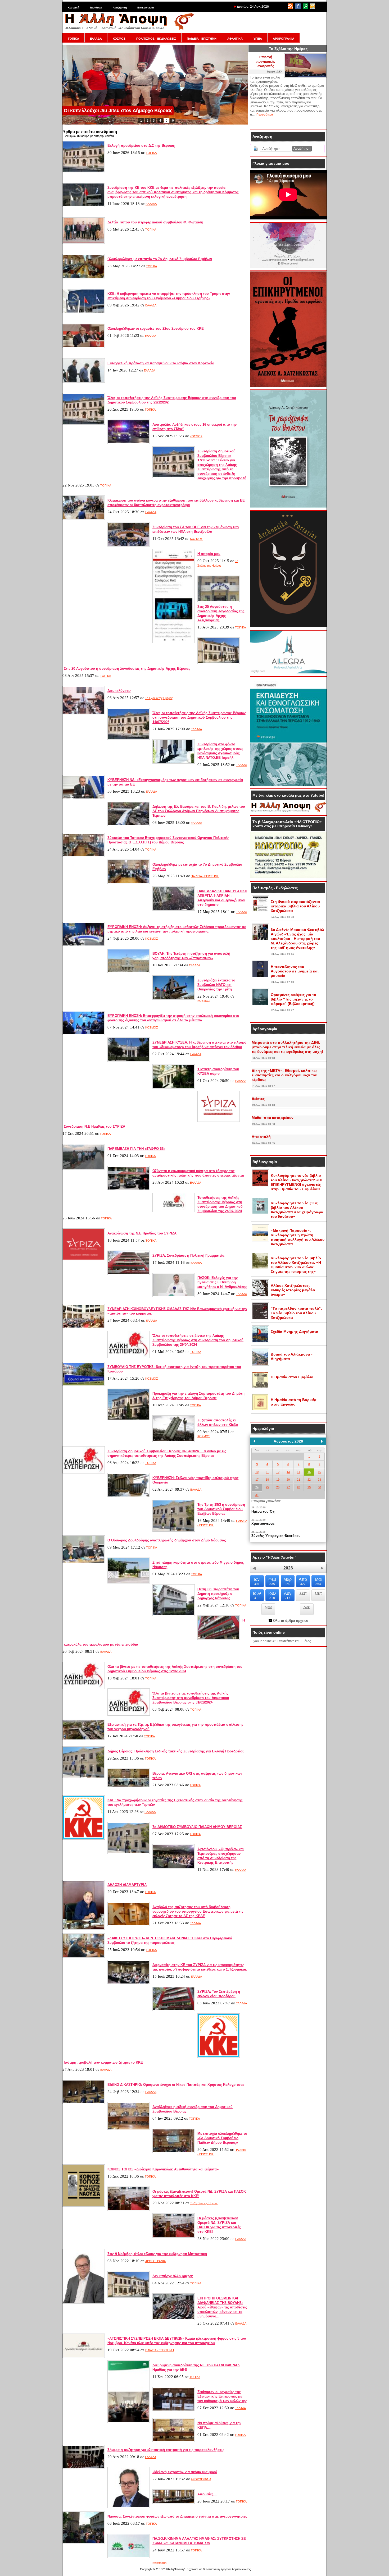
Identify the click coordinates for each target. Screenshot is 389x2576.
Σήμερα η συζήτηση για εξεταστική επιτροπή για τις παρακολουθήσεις (166, 2450)
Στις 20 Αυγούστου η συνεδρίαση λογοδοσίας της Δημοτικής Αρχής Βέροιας (127, 669)
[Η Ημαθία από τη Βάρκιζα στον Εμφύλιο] (260, 1410)
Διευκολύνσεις (119, 691)
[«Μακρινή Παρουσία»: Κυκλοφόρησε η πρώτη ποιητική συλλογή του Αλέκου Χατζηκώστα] (260, 1241)
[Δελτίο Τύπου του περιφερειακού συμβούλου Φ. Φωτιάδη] (84, 243)
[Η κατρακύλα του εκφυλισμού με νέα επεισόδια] (219, 1639)
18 (267, 1480)
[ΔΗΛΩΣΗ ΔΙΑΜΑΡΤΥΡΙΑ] (84, 1928)
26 (278, 1487)
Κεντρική (73, 8)
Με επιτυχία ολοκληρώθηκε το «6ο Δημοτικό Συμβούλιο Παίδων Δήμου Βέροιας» (222, 2138)
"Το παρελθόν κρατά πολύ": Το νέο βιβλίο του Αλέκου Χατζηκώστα (296, 1313)
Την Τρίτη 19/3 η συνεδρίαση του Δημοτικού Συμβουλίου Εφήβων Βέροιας (221, 1509)
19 (278, 1480)
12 (278, 1472)
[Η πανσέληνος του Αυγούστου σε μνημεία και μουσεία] (260, 977)
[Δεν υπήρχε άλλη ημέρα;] (129, 2297)
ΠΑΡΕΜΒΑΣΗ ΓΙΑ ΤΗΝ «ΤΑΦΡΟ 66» (136, 1149)
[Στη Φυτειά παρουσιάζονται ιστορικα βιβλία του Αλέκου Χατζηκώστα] (260, 912)
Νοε (268, 1607)
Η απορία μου (209, 554)
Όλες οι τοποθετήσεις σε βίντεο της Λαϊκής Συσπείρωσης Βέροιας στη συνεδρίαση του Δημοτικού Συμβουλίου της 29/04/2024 (198, 1340)
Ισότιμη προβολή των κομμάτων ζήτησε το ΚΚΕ (103, 2062)
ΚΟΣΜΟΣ (119, 39)
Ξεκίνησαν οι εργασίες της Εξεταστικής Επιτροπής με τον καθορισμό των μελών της (222, 2396)
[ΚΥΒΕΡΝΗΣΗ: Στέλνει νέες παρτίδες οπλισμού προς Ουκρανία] (129, 1496)
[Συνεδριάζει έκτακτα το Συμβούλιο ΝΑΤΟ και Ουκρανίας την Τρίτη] (174, 999)
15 (309, 1472)
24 (257, 1487)
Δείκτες (258, 1099)
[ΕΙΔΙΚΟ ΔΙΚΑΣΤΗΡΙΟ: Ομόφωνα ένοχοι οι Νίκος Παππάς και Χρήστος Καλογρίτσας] (84, 2103)
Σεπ (303, 1593)
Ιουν (257, 1595)
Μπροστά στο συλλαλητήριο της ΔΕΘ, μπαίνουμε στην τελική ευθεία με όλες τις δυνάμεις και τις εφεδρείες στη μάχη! (287, 1047)
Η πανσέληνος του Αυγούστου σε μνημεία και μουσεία (295, 971)
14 (298, 1472)
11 (267, 1472)
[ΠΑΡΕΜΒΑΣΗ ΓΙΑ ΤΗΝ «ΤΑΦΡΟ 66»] (84, 1169)
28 (298, 1487)
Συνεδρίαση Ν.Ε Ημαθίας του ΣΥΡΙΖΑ (94, 1126)
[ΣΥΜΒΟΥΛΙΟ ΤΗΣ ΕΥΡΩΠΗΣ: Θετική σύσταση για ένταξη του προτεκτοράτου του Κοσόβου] (84, 1385)
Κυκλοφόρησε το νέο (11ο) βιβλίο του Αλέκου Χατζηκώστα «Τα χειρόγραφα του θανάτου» (297, 1210)
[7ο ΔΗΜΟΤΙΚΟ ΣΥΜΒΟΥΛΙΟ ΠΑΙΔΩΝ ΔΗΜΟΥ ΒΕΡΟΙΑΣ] (129, 1853)
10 (257, 1472)
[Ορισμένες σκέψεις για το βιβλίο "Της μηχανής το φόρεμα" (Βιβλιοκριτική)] (260, 1005)
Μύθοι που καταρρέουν (273, 1118)
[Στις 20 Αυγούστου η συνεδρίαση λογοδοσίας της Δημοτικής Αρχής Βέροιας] (219, 663)
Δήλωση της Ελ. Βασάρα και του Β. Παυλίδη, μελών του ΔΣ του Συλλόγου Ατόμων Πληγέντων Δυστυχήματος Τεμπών (199, 811)
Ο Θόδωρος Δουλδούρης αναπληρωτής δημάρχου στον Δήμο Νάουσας (167, 1540)
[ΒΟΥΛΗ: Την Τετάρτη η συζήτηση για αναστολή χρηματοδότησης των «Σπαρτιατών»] (129, 972)
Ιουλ (272, 1595)
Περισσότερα (265, 114)
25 (267, 1487)
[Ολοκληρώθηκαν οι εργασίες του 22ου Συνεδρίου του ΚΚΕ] (84, 347)
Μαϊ (318, 1581)
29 (309, 1487)
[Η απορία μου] (174, 642)
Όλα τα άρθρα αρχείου (290, 1621)
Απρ (303, 1581)
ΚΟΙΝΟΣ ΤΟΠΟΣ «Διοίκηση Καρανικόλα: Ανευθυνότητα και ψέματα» (163, 2169)
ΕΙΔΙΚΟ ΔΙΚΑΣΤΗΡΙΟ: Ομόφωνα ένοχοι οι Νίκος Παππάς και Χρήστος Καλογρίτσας (176, 2085)
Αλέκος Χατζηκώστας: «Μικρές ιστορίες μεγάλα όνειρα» (293, 1290)
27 (288, 1487)
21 (298, 1480)
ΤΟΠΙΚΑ (73, 39)
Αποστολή (261, 1137)
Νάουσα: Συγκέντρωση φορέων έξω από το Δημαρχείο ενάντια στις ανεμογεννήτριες (177, 2516)
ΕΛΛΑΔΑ (96, 39)
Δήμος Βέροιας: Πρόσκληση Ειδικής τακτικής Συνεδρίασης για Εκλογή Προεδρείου (176, 1751)
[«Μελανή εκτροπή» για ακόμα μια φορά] (129, 2507)
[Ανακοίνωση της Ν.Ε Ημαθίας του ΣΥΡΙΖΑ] (84, 1259)
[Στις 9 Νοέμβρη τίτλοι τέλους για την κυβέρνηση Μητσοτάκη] (84, 2303)
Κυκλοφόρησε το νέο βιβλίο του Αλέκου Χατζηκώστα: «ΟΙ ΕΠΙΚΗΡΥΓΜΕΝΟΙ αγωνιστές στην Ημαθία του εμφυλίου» (297, 1182)
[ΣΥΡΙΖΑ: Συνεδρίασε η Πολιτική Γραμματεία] (129, 1274)
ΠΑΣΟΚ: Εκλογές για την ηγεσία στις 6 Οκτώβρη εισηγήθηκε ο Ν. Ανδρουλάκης (222, 1282)
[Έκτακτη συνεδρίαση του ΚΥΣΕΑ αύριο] (174, 1087)
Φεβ (272, 1581)
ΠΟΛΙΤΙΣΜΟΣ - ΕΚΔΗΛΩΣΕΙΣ (156, 39)
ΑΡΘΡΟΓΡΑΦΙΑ (284, 39)
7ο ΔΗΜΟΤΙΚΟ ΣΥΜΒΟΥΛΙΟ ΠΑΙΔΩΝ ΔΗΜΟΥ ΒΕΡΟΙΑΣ (197, 1827)
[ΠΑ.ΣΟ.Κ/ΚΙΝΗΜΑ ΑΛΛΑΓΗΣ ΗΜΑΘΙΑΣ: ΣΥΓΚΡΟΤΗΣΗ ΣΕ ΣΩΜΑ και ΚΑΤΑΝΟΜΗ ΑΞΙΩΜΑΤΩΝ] (129, 2557)
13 (288, 1472)
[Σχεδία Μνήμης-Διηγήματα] (260, 1342)
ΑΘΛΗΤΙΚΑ (235, 39)
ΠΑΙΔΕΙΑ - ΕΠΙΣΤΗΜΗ (202, 39)
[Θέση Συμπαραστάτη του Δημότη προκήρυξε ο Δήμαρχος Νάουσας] (174, 1615)
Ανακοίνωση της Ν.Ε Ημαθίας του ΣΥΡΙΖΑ (142, 1233)
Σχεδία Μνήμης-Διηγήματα (295, 1331)
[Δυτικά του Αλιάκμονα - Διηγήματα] (260, 1365)
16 (319, 1472)
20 (288, 1480)
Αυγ (288, 1595)
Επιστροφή (159, 2563)
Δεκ (307, 1607)
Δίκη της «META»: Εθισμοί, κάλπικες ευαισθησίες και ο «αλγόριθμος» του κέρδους (284, 1075)
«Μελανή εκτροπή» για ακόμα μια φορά (185, 2472)
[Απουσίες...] (174, 2503)
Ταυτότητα (96, 8)
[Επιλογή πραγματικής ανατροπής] (305, 77)
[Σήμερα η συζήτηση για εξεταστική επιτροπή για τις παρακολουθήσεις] (84, 2468)
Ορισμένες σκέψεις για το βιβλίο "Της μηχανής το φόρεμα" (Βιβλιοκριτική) (293, 999)
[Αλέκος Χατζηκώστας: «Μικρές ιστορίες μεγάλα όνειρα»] (260, 1296)
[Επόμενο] (322, 1441)
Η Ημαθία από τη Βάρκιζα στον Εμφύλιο (294, 1402)
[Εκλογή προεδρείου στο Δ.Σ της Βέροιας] (84, 171)
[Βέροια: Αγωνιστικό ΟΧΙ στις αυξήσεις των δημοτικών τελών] (129, 1786)
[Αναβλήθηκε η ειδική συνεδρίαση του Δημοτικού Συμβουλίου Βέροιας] (129, 2129)
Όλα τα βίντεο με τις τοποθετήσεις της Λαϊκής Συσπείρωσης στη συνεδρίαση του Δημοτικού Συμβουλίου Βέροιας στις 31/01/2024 (191, 1698)
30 (319, 1487)
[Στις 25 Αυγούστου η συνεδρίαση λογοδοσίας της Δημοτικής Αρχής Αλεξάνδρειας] (219, 601)
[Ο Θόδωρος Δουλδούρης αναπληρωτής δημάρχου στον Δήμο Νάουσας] (84, 1562)
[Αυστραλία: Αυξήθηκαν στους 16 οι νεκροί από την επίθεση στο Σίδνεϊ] (129, 443)
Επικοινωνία (146, 8)
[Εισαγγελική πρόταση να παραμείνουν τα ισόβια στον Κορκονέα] (84, 382)
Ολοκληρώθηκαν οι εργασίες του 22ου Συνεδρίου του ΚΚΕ (156, 329)
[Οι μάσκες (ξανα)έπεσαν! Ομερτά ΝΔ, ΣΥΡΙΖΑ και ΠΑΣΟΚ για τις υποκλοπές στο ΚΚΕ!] (129, 2210)
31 (257, 1495)
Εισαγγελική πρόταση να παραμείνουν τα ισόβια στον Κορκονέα (161, 363)
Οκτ (318, 1593)
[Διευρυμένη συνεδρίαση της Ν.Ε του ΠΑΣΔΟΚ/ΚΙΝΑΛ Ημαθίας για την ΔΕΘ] (129, 2422)
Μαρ (288, 1581)
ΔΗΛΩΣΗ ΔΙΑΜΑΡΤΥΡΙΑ (127, 1885)
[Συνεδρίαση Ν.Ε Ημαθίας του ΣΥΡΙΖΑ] (219, 1121)
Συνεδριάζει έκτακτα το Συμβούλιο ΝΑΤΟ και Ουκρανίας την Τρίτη (216, 985)
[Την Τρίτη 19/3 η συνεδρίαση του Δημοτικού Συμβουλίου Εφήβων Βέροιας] (174, 1531)
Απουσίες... (207, 2494)
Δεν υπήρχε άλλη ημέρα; (173, 2276)
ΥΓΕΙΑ (258, 39)
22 (309, 1480)
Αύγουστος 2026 (288, 1441)
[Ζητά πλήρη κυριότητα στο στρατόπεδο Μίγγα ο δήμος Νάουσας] (129, 1582)
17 (257, 1480)
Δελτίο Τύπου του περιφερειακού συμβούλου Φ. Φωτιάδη (155, 222)
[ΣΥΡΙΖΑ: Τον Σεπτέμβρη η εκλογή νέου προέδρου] (174, 2010)
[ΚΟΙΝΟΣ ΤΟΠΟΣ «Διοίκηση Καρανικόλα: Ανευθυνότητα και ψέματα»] (84, 2206)
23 (319, 1480)
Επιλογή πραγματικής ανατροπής (266, 62)
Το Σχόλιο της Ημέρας (159, 698)
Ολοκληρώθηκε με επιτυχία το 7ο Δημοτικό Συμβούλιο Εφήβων (160, 259)
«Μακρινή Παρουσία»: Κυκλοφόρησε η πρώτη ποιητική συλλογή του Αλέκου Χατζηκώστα (298, 1237)
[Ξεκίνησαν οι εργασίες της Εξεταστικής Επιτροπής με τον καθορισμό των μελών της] (174, 2410)
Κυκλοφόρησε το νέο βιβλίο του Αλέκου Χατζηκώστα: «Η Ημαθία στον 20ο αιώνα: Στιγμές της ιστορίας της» (296, 1265)
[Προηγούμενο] (254, 1441)
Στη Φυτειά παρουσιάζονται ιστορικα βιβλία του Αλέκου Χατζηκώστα (295, 906)
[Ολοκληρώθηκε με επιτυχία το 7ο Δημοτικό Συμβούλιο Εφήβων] (84, 277)
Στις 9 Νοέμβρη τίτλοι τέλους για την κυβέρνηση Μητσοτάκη (157, 2254)
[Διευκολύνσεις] (84, 713)
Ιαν (257, 1581)
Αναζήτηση (120, 8)
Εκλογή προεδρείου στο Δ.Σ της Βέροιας (141, 146)
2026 (288, 1568)
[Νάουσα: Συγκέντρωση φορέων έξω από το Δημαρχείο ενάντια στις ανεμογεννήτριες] (84, 2542)
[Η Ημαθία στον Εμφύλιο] (260, 1387)
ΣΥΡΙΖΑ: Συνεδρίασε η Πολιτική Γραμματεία (188, 1255)
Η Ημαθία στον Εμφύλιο (292, 1377)
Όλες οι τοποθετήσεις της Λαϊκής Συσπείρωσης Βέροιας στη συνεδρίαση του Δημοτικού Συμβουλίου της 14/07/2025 (199, 717)
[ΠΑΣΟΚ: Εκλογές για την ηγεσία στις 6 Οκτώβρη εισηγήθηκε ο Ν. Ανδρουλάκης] (174, 1296)
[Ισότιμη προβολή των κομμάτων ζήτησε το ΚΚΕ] (219, 2057)
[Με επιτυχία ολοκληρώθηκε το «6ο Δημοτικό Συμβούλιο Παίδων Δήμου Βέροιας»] (174, 2152)
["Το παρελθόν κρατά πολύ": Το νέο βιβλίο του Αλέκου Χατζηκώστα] (260, 1319)
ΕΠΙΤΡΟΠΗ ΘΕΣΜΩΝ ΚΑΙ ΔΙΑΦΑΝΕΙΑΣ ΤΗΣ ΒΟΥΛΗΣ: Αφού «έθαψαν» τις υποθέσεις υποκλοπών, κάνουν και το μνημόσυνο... (222, 2307)
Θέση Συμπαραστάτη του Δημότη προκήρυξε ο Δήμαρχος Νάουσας (218, 1594)
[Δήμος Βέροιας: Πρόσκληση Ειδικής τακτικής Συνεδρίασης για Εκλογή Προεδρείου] (84, 1777)
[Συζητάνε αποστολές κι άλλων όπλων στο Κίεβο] (174, 1441)
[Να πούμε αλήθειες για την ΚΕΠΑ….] (174, 2441)
